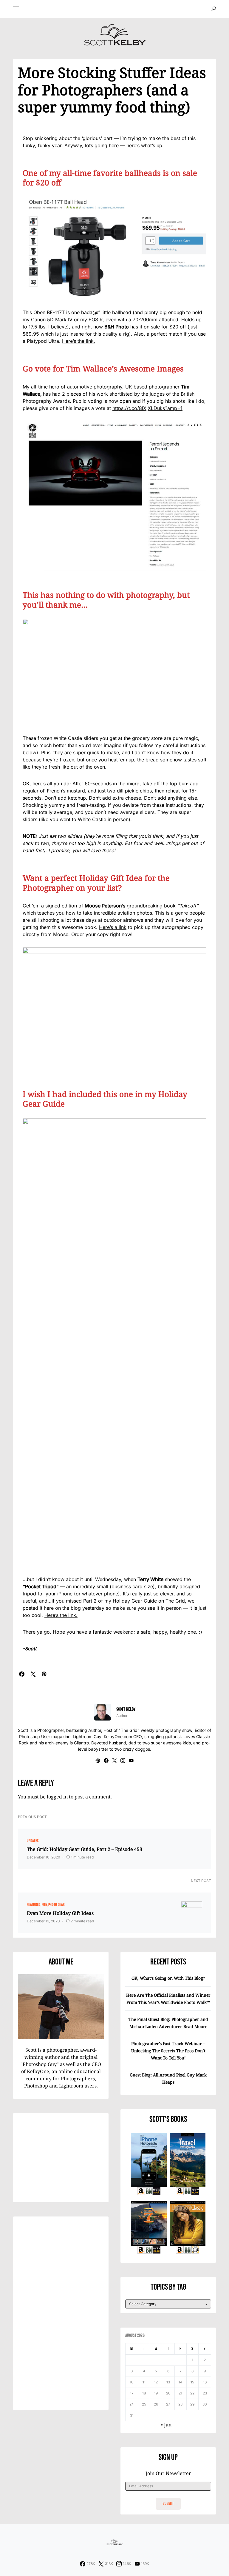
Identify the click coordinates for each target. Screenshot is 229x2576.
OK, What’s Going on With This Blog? (168, 1978)
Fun (44, 1905)
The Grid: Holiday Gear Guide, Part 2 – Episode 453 (85, 1849)
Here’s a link (113, 927)
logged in (57, 1797)
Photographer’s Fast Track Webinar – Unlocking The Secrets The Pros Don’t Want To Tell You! (168, 2051)
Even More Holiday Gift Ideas (60, 1913)
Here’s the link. (79, 341)
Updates (33, 1841)
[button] (16, 9)
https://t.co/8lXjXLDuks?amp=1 (147, 408)
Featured (34, 1905)
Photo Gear (57, 1905)
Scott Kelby (126, 1709)
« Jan (166, 2425)
